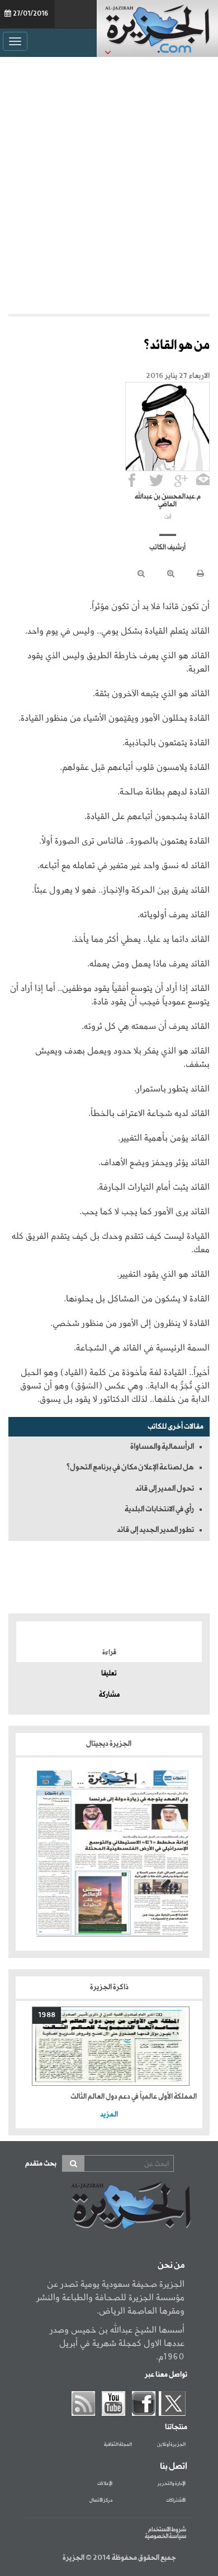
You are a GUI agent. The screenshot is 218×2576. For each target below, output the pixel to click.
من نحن (171, 2266)
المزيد (109, 2115)
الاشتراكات (176, 2501)
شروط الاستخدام (167, 2530)
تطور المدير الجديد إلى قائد (155, 1530)
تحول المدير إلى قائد (165, 1488)
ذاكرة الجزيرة (109, 1987)
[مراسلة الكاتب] (203, 480)
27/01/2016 (31, 14)
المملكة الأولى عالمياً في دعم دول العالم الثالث (134, 2097)
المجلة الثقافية (118, 2445)
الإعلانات (105, 2484)
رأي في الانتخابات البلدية (159, 1509)
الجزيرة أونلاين (171, 2445)
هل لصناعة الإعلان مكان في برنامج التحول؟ (130, 1467)
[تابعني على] (181, 480)
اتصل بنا (174, 2467)
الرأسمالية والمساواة (162, 1447)
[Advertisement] (109, 183)
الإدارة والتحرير (172, 2484)
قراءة (109, 1653)
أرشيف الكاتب (167, 548)
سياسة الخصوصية (165, 2536)
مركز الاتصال (101, 2501)
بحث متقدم (41, 2164)
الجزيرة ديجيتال (109, 1744)
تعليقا (109, 1674)
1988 (47, 2015)
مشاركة (109, 1695)
